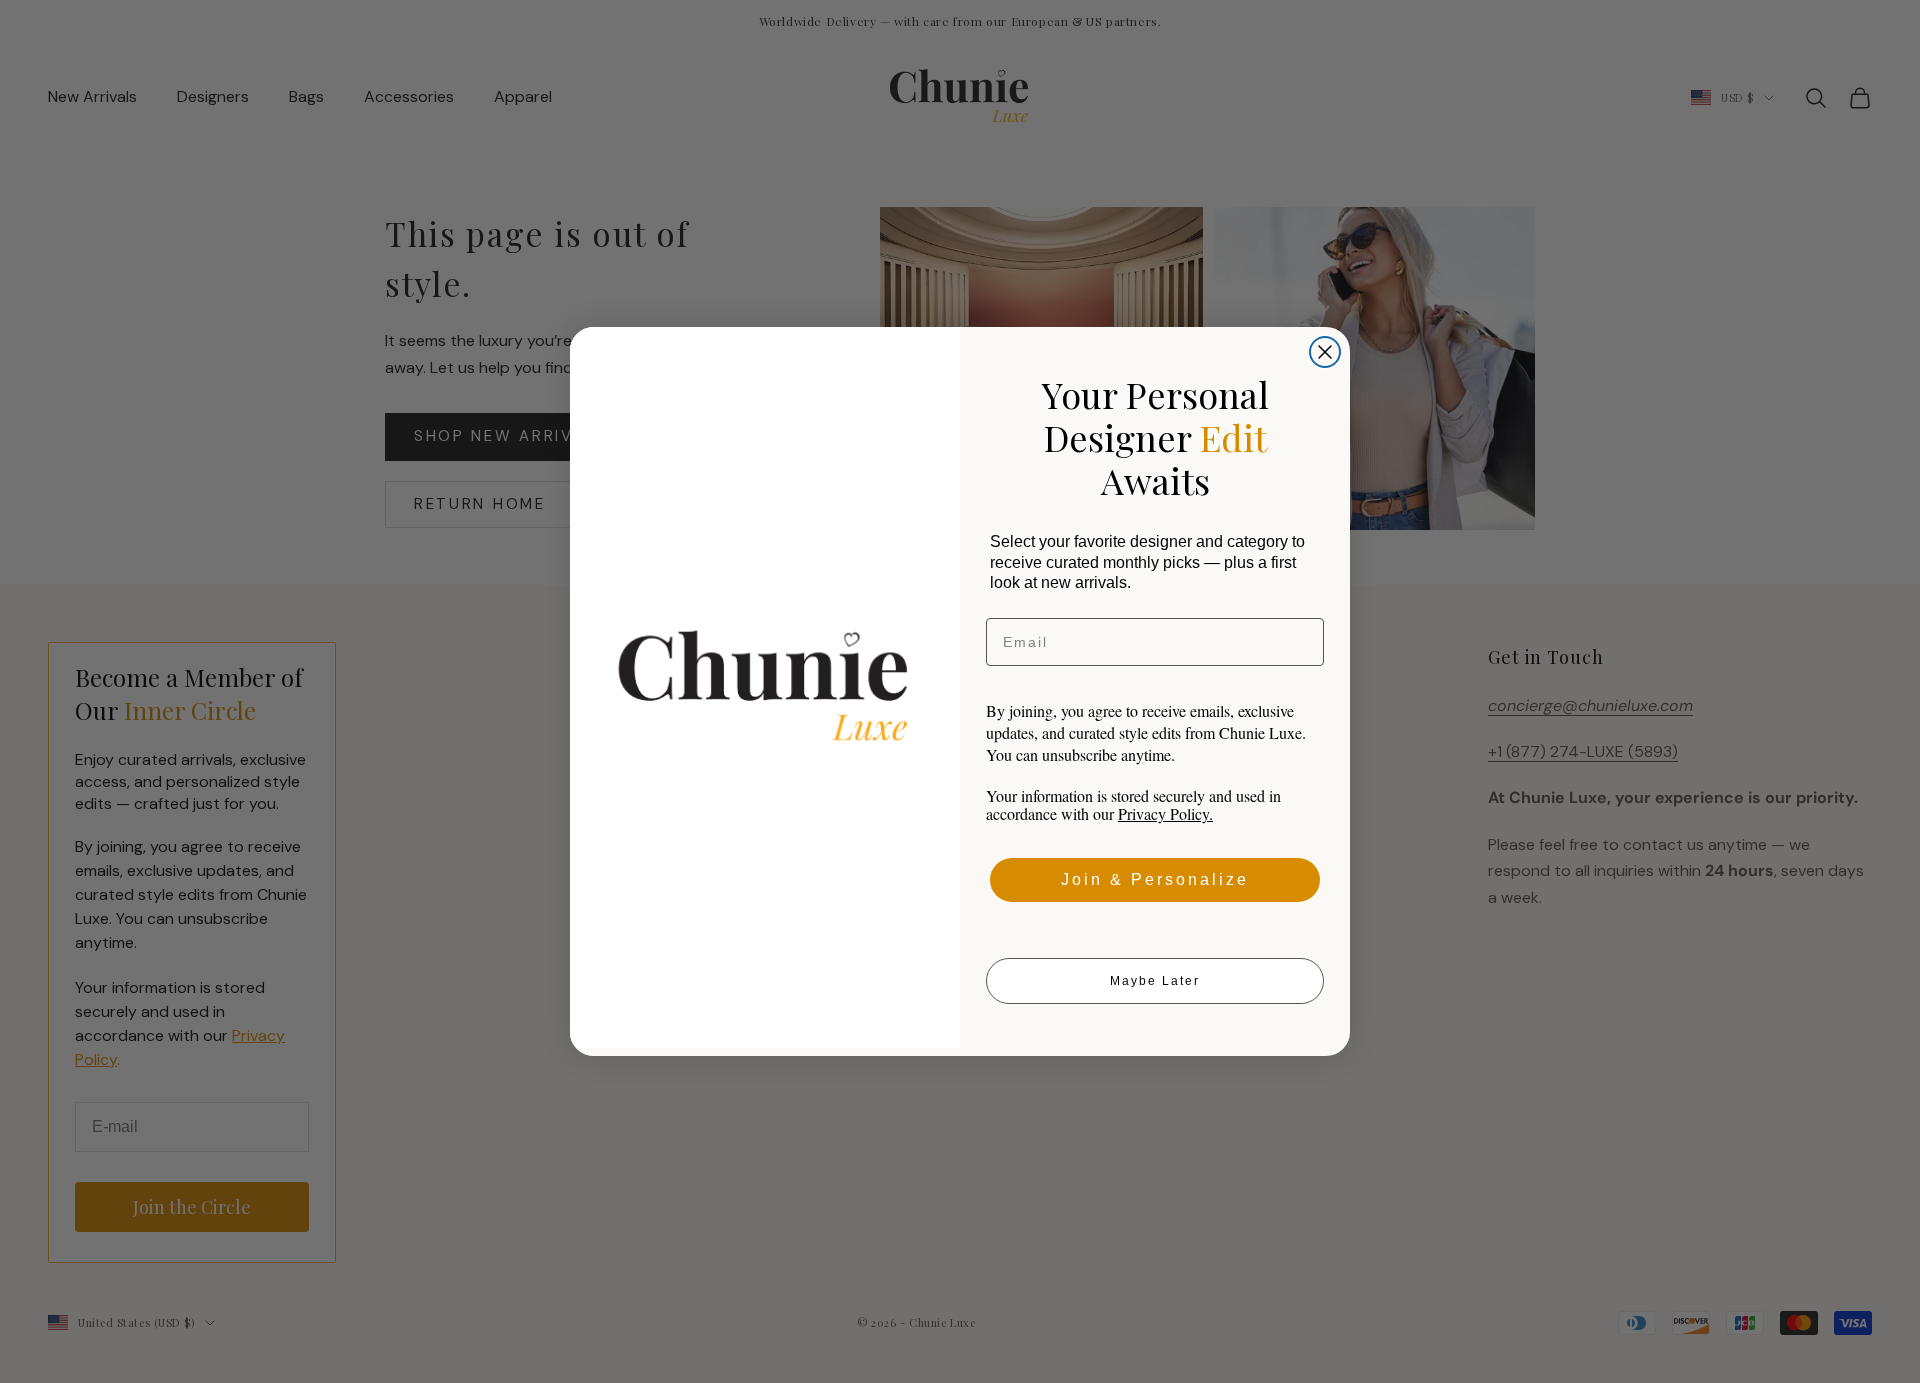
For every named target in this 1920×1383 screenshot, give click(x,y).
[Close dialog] (1325, 352)
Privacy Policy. (1165, 813)
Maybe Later (1155, 981)
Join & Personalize (1155, 879)
